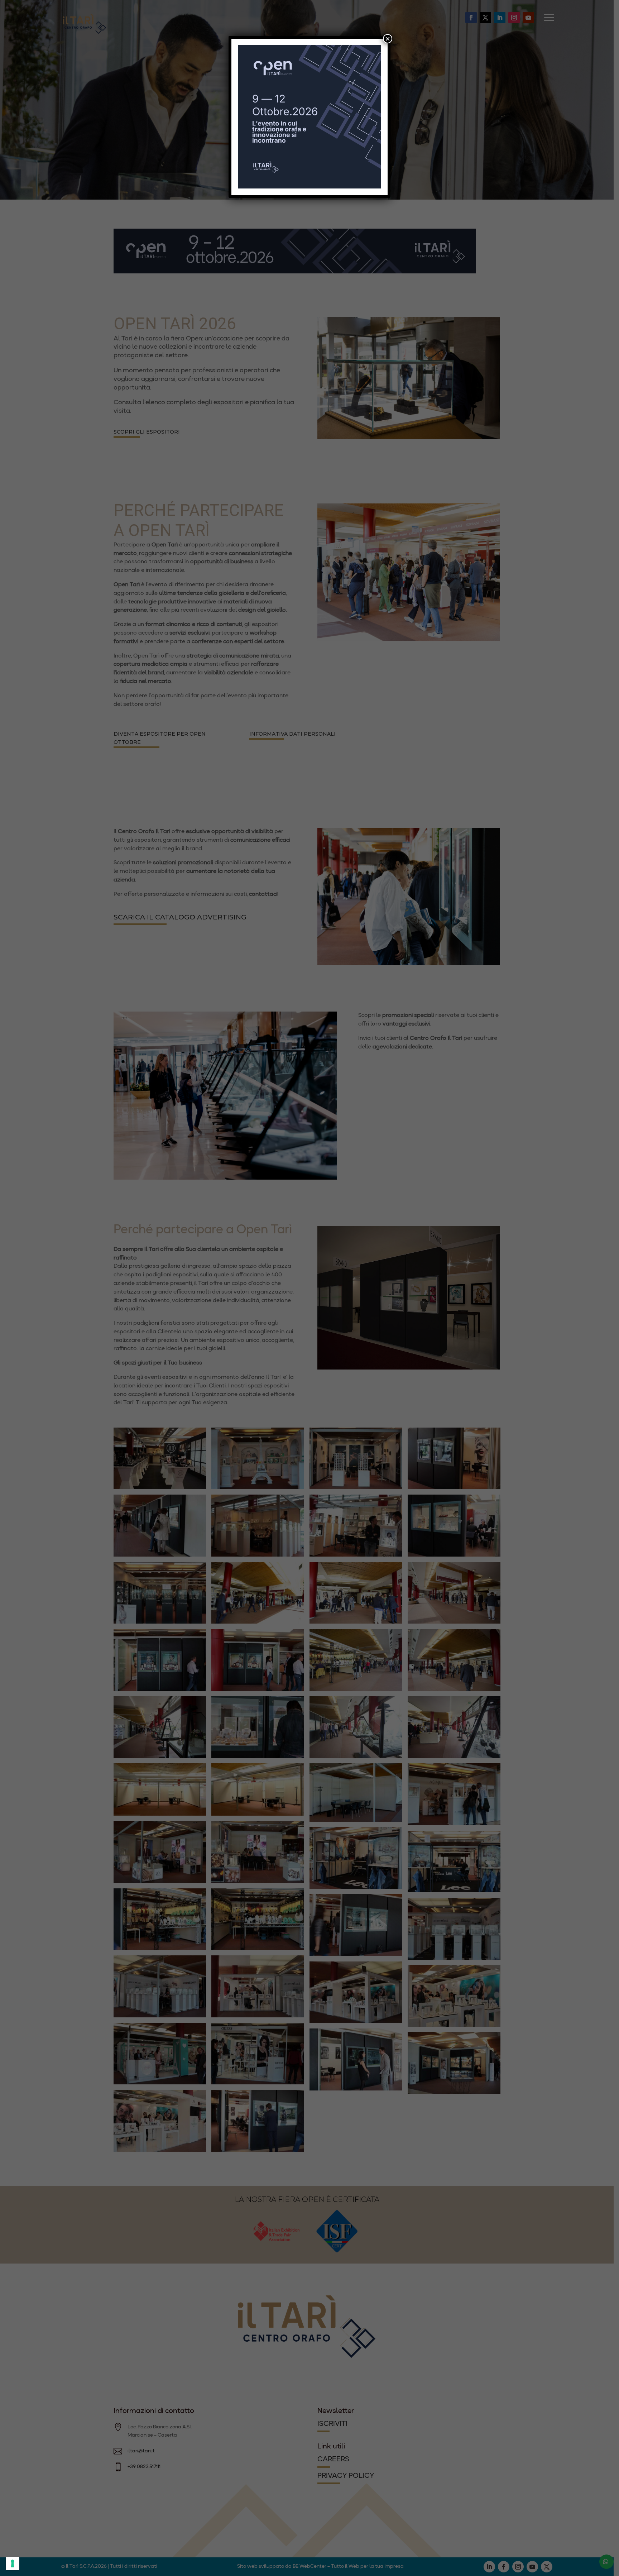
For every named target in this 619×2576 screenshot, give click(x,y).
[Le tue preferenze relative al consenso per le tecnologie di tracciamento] (13, 2563)
